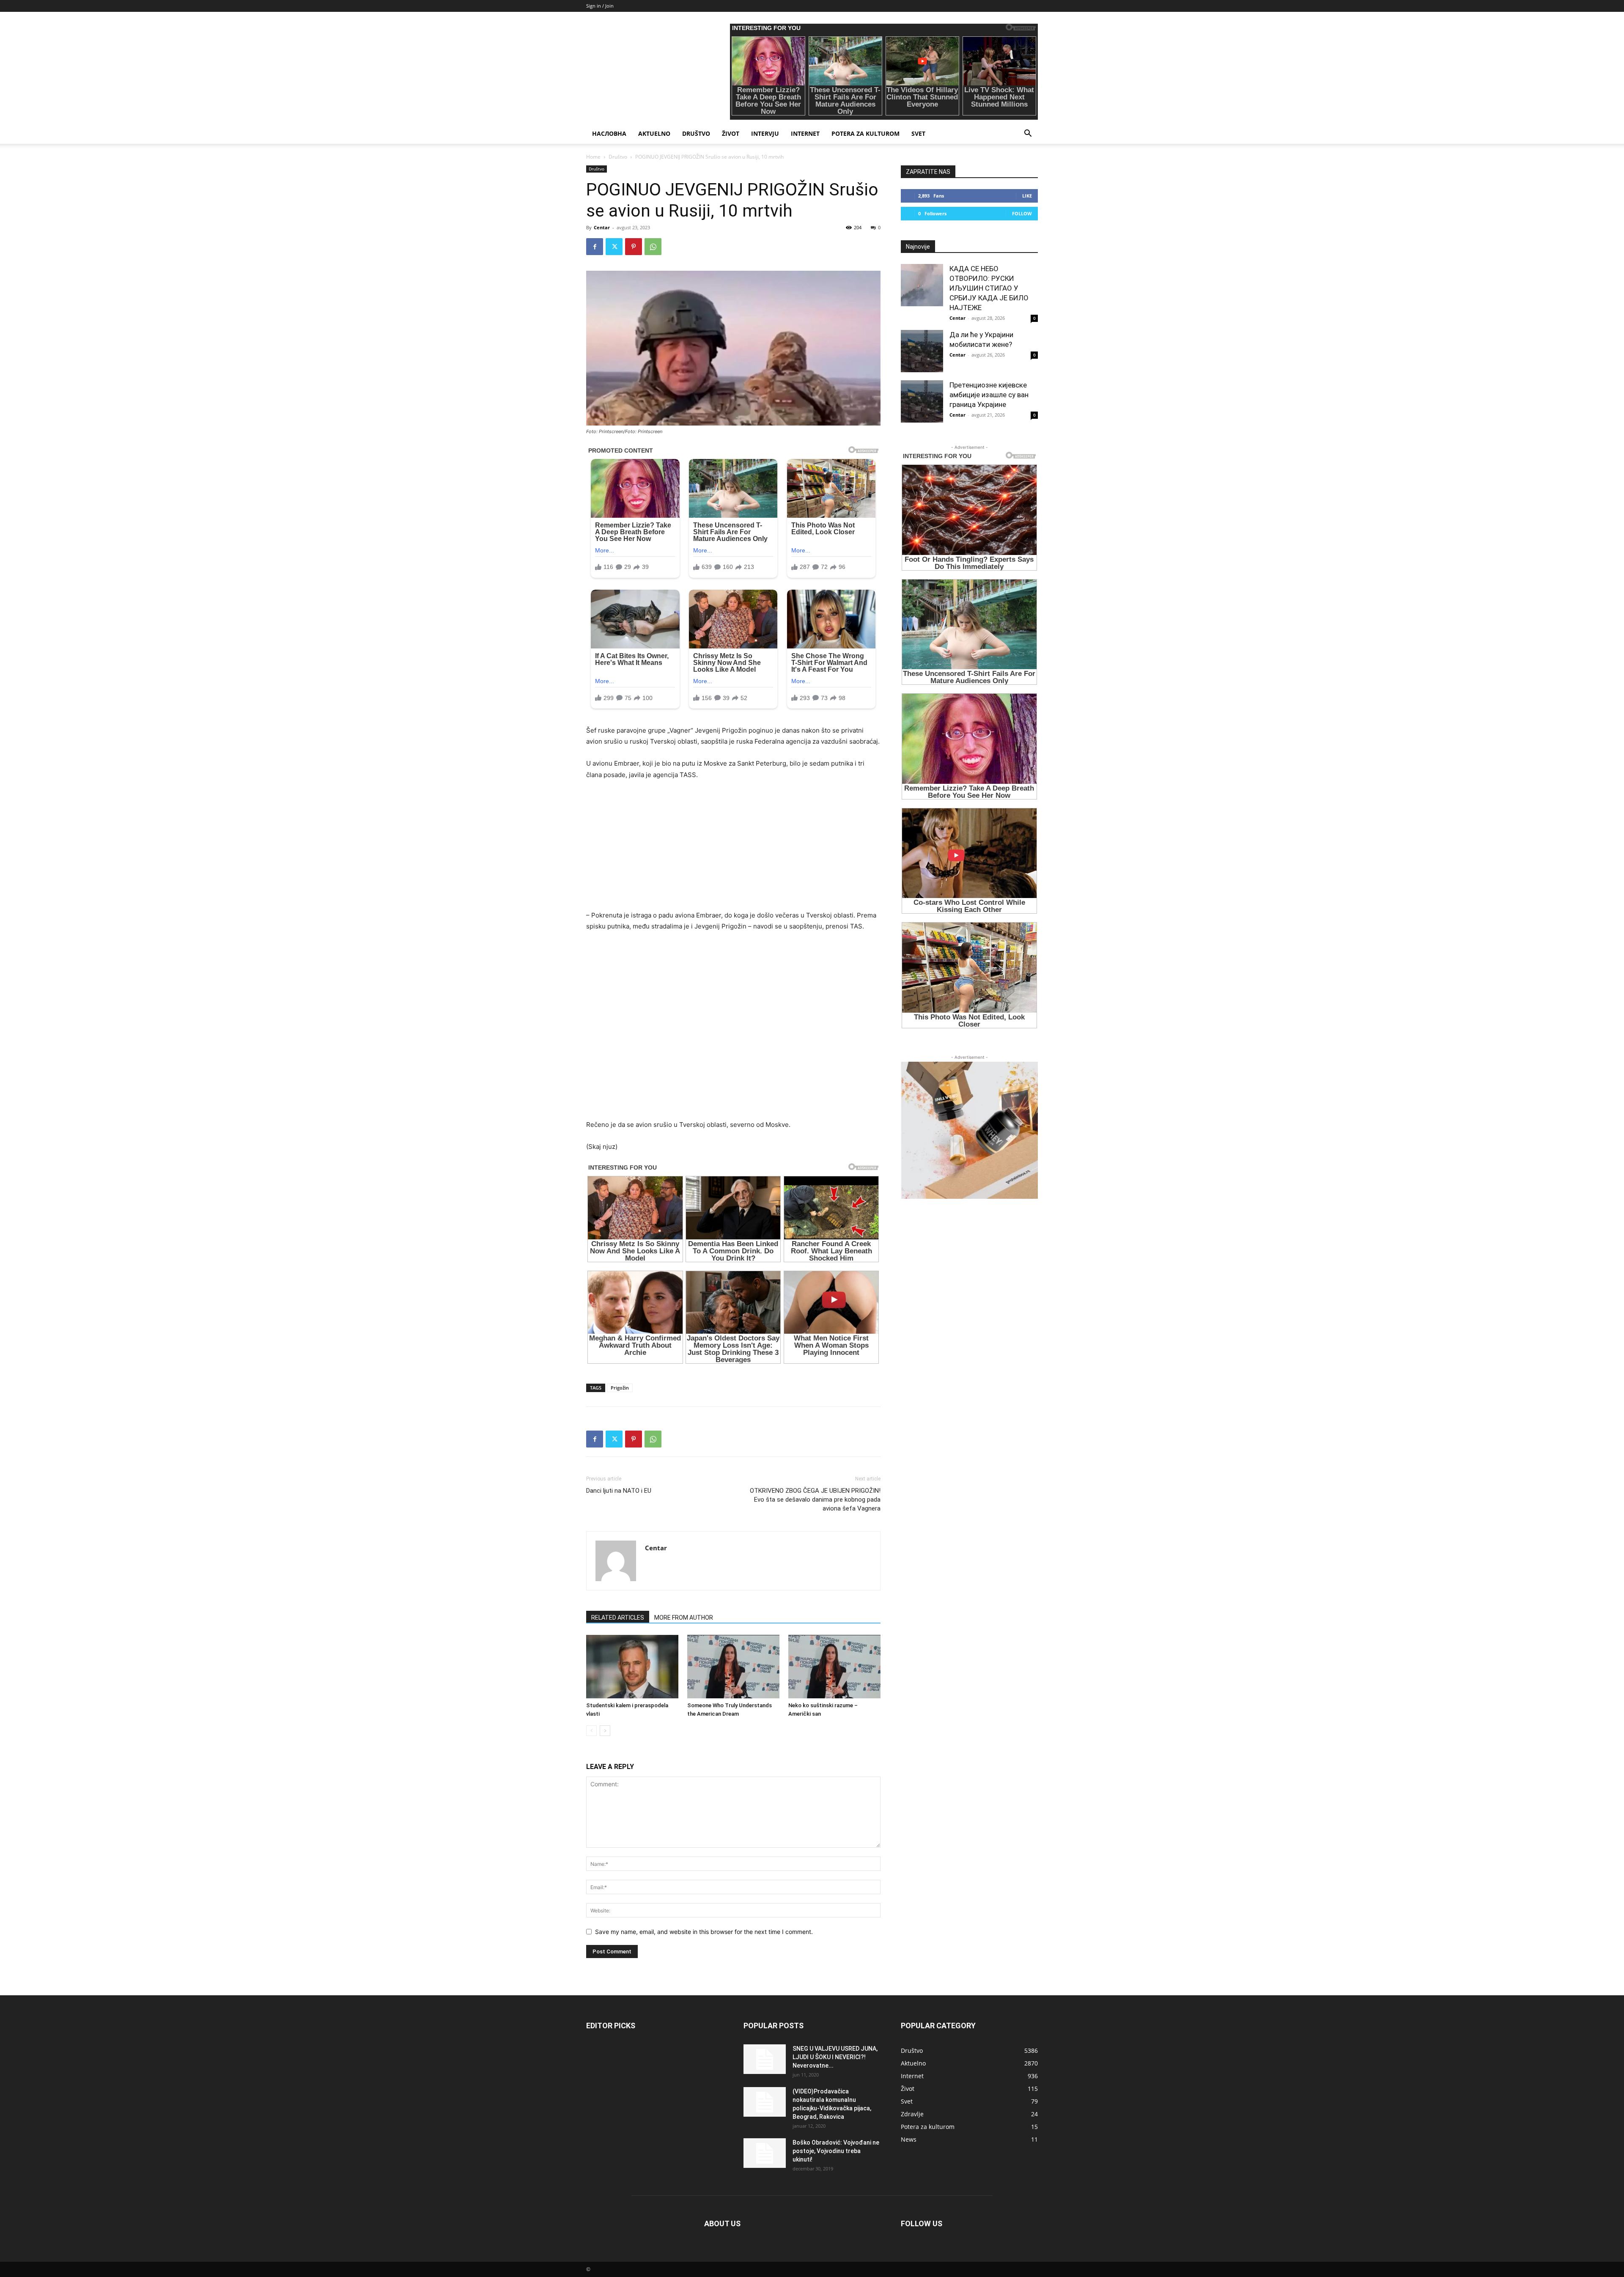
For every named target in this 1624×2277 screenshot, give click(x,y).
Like (1027, 196)
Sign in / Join (600, 6)
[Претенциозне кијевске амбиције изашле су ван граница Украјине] (922, 401)
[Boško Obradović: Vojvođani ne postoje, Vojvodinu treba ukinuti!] (765, 2153)
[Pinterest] (634, 247)
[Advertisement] (733, 851)
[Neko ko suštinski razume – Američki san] (834, 1667)
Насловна (609, 133)
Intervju (765, 133)
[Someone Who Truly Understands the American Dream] (733, 1667)
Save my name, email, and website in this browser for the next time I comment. (704, 1932)
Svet (918, 133)
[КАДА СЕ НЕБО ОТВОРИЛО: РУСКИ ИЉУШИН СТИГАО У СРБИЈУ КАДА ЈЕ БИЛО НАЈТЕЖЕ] (922, 285)
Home (593, 157)
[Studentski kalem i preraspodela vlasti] (632, 1667)
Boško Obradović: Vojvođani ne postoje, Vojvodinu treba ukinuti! (836, 2151)
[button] (1028, 134)
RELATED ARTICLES (618, 1618)
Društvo (696, 133)
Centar (602, 227)
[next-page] (605, 1731)
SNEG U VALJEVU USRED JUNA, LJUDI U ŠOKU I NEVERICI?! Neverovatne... (835, 2057)
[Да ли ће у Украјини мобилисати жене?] (922, 351)
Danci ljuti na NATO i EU (619, 1491)
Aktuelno (654, 133)
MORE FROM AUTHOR (684, 1618)
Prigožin (620, 1388)
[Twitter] (614, 247)
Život (731, 133)
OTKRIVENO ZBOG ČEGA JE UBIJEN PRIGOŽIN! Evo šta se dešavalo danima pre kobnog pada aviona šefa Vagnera (815, 1500)
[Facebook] (595, 247)
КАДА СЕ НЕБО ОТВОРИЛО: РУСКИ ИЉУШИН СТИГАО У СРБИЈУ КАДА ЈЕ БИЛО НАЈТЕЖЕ (989, 288)
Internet (805, 133)
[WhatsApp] (653, 247)
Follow (1022, 213)
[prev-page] (591, 1731)
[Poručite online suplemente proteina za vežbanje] (969, 1130)
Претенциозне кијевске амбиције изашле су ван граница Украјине (989, 395)
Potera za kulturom (865, 133)
